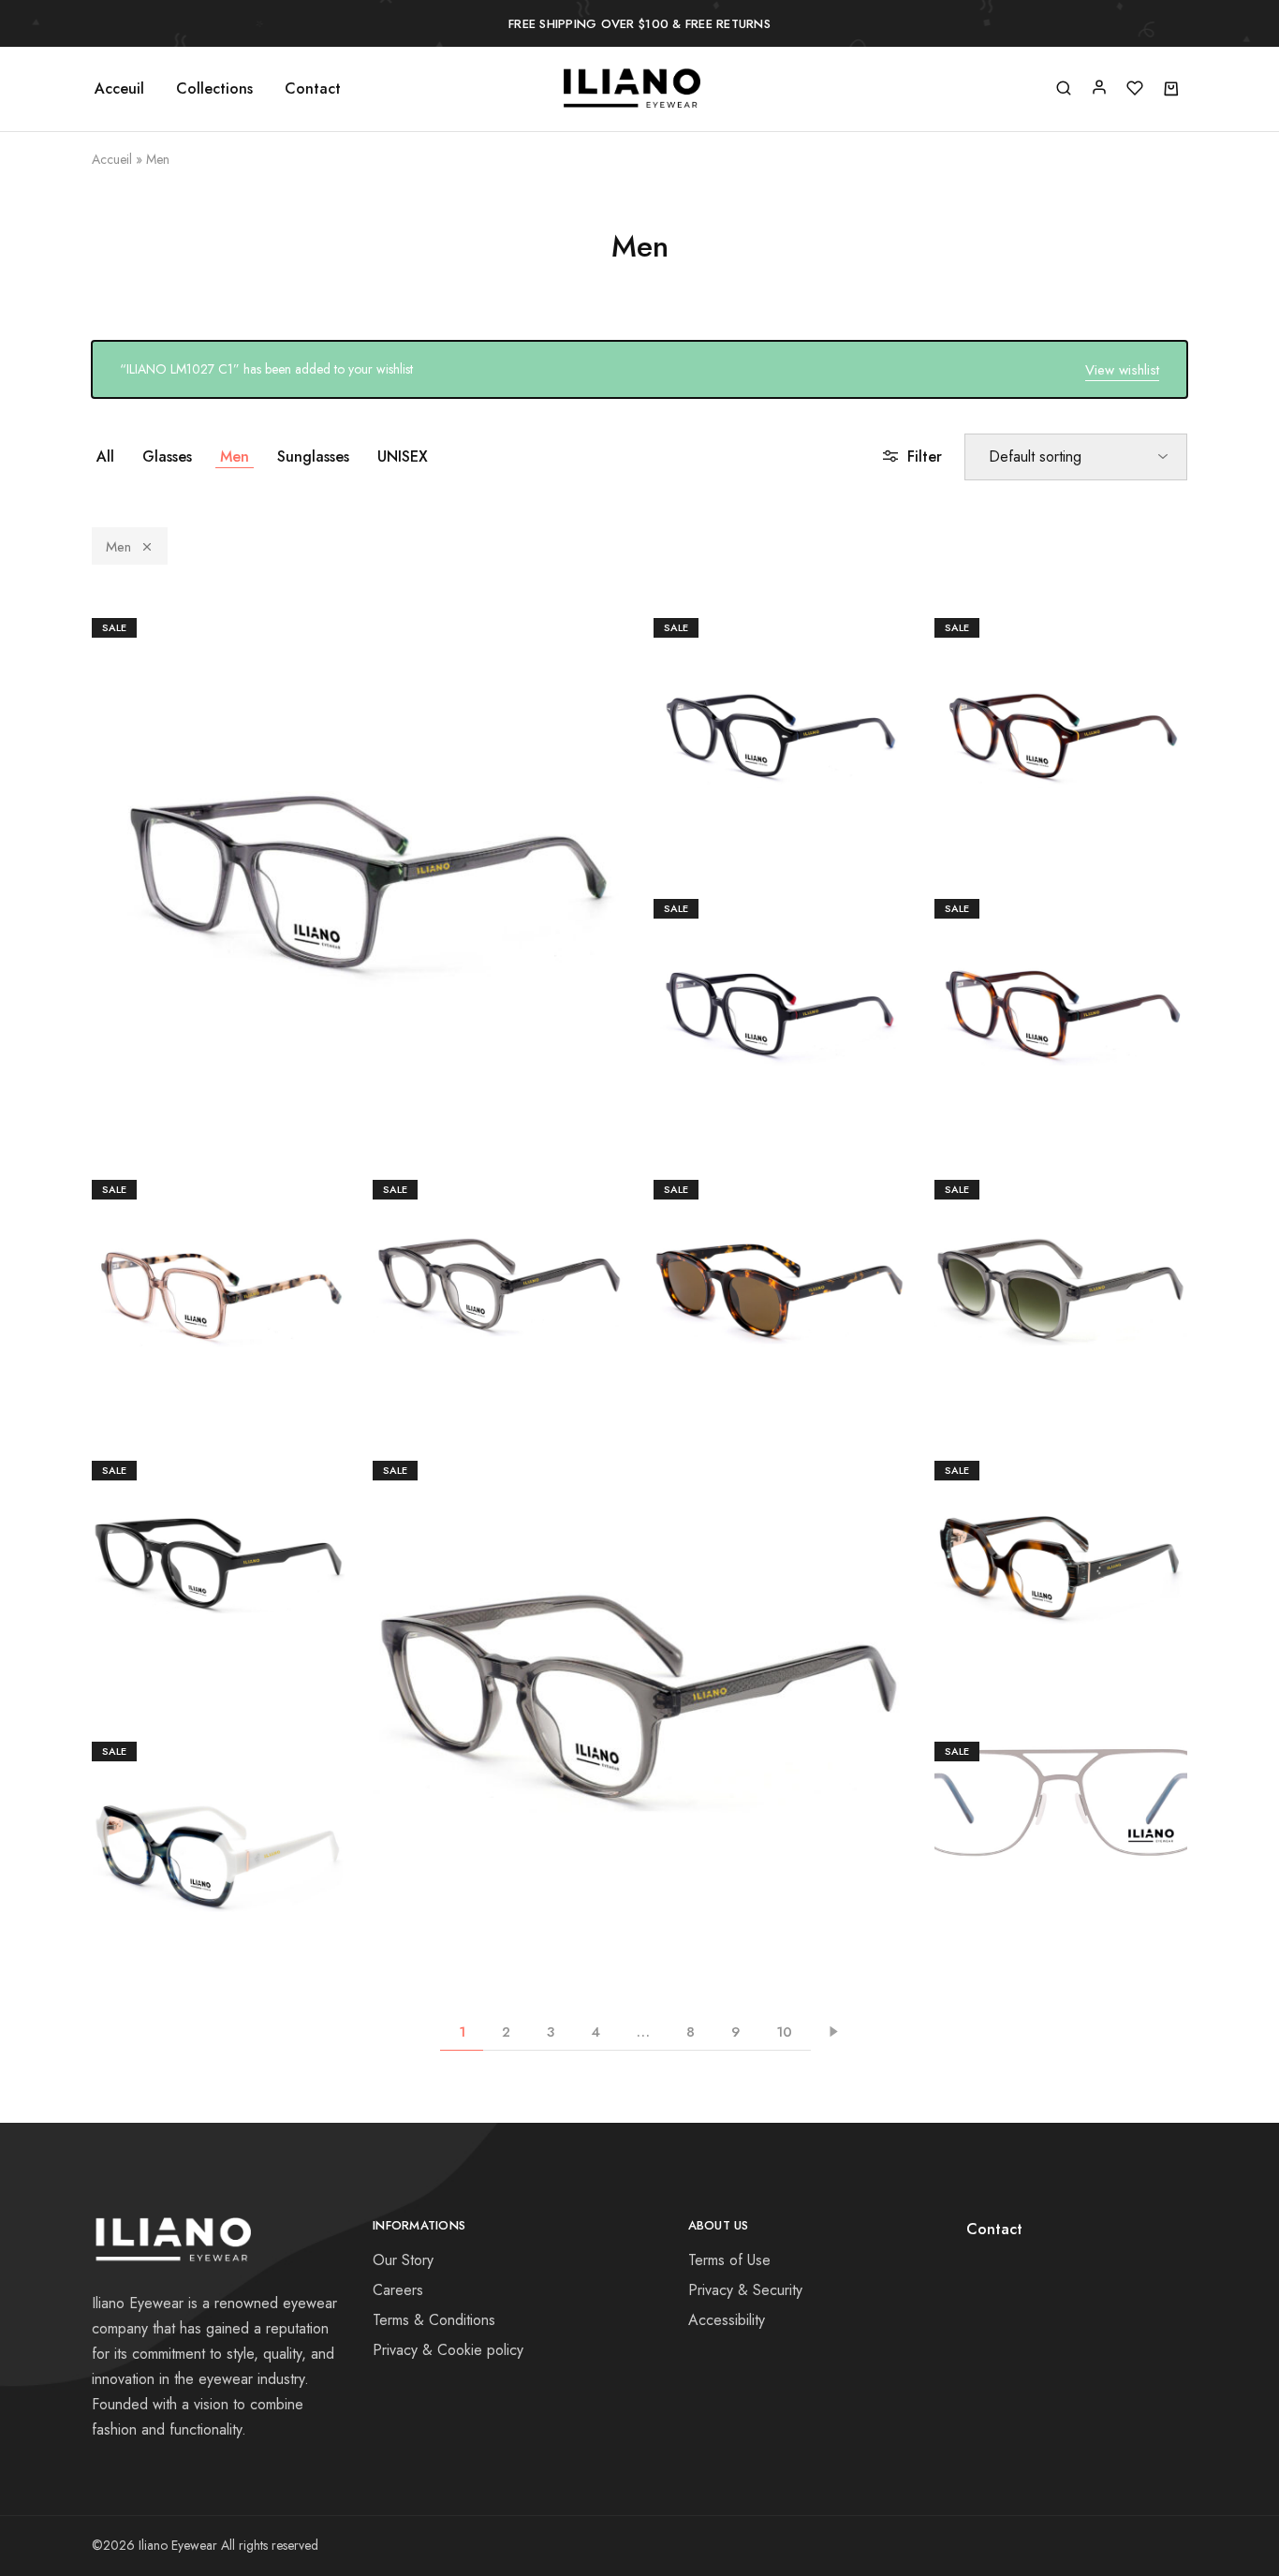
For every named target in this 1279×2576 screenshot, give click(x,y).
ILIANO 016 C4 (218, 1818)
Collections (214, 89)
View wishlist (1122, 370)
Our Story (403, 2260)
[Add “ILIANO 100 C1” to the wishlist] (1104, 1838)
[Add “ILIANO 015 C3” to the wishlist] (683, 1744)
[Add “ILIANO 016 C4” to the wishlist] (261, 1884)
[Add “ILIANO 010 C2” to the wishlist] (1104, 760)
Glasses (167, 456)
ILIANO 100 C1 (1061, 1772)
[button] (316, 901)
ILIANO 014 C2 (780, 1256)
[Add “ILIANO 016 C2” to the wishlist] (1104, 1603)
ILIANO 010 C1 (780, 694)
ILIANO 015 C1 (219, 1537)
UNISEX (403, 456)
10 (784, 2032)
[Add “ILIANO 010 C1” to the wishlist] (823, 760)
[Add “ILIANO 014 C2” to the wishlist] (823, 1322)
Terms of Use (729, 2260)
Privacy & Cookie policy (448, 2350)
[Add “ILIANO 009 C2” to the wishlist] (402, 901)
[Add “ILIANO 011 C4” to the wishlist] (261, 1322)
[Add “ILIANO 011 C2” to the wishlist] (1104, 1041)
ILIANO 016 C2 (1061, 1537)
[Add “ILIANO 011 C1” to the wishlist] (823, 1041)
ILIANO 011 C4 (218, 1256)
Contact (313, 89)
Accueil (112, 159)
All (105, 456)
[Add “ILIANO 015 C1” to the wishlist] (261, 1603)
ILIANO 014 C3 (1061, 1256)
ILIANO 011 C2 (1061, 975)
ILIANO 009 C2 (359, 835)
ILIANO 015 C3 (639, 1678)
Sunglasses (313, 456)
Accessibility (727, 2320)
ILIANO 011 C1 (780, 975)
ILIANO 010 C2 (1061, 694)
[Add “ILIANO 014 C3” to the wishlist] (1104, 1322)
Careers (398, 2290)
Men (235, 456)
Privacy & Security (745, 2290)
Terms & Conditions (434, 2320)
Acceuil (119, 89)
